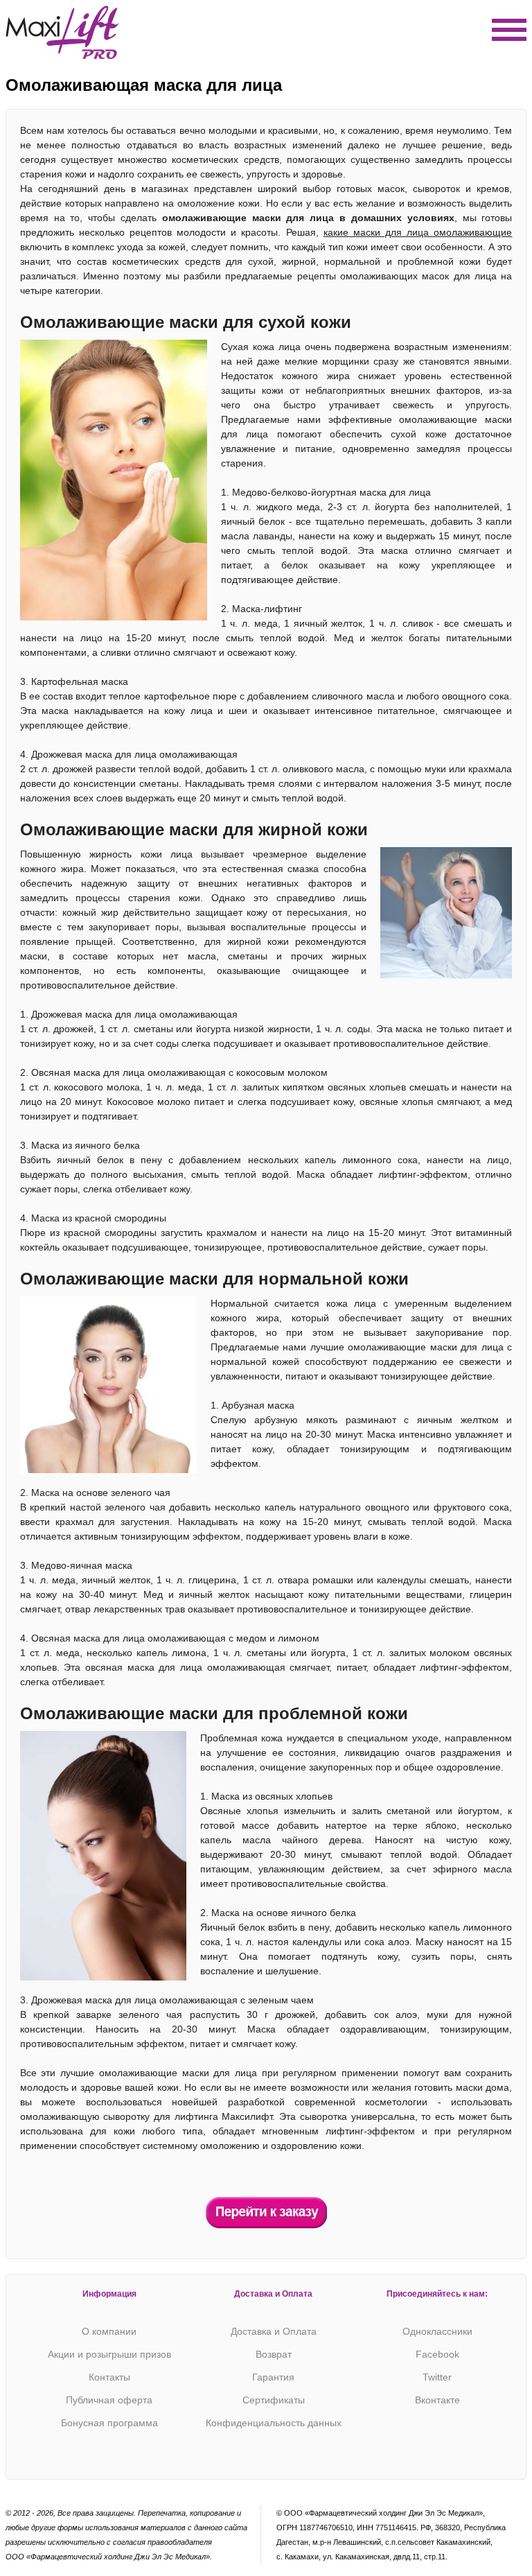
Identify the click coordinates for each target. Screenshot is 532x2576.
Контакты (109, 2377)
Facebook (437, 2354)
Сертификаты (274, 2400)
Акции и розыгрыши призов (109, 2354)
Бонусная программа (109, 2423)
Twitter (437, 2377)
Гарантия (273, 2377)
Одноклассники (437, 2331)
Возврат (274, 2354)
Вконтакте (437, 2400)
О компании (109, 2331)
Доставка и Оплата (274, 2331)
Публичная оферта (109, 2400)
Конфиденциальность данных (274, 2423)
